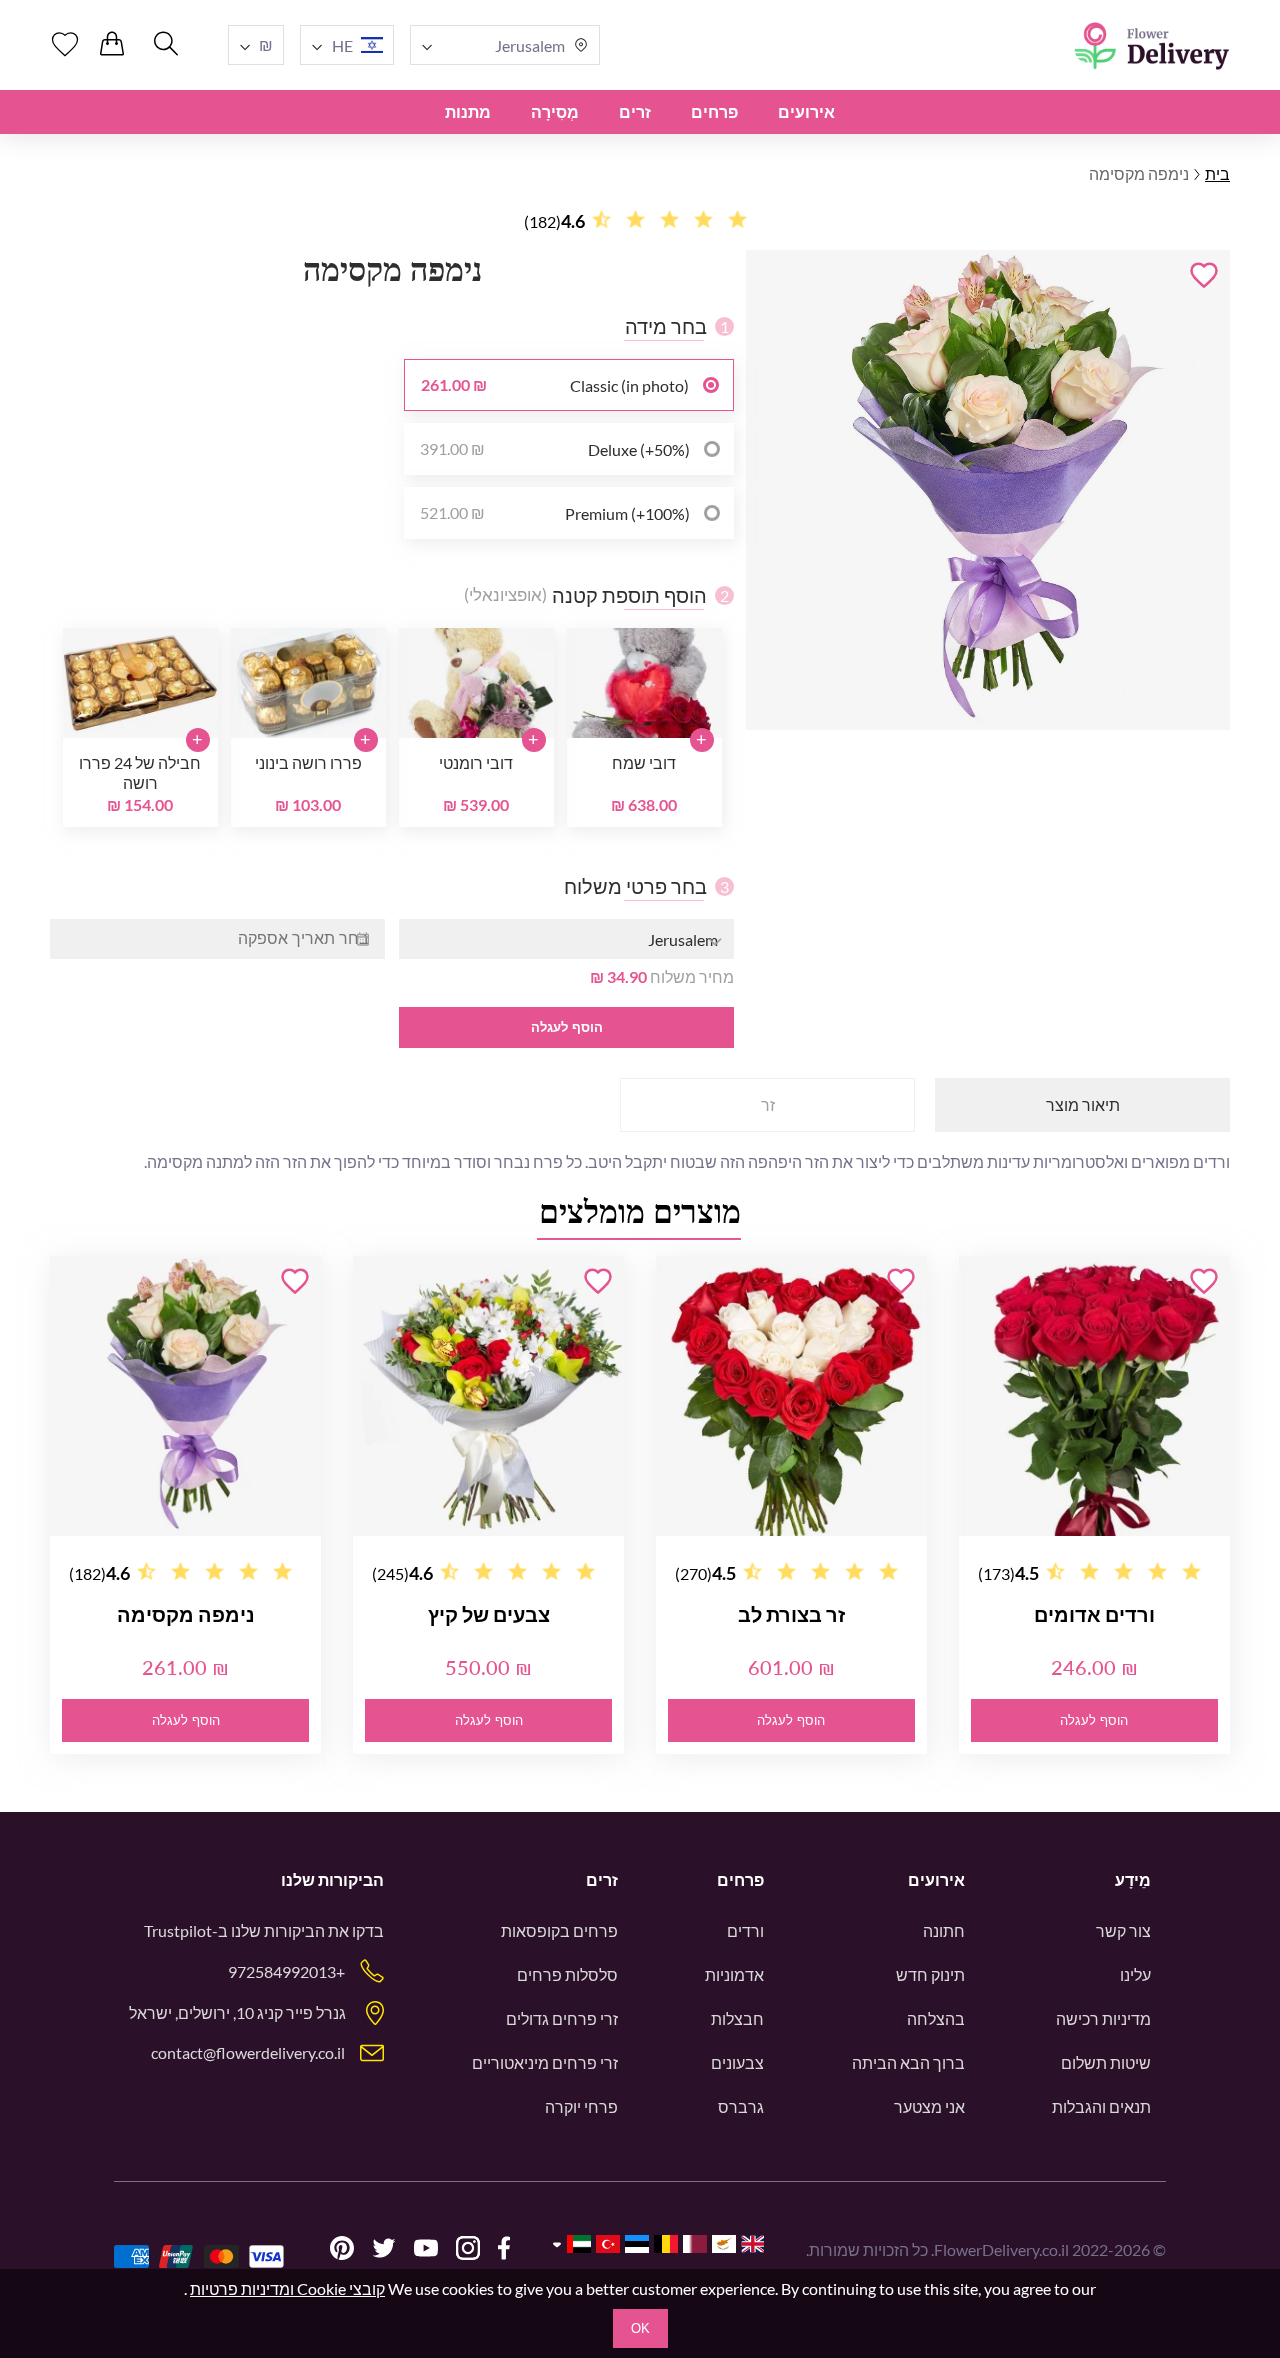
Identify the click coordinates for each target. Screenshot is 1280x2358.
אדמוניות (734, 1974)
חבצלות (737, 2018)
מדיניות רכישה (1103, 2018)
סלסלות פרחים (567, 1974)
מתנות (468, 111)
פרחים (714, 111)
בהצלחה (936, 2018)
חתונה (944, 1930)
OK (640, 2328)
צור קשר (1123, 1930)
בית (1217, 173)
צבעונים (737, 2062)
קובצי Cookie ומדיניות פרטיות (287, 2288)
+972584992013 (286, 1971)
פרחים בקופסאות (559, 1930)
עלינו (1135, 1974)
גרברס (741, 2106)
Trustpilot (178, 1930)
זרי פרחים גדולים (562, 2018)
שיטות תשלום (1106, 2062)
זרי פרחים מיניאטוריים (545, 2062)
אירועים (806, 111)
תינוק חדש (930, 1974)
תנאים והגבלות (1101, 2106)
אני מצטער (929, 2106)
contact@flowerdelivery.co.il (248, 2052)
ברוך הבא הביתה (908, 2062)
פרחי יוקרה (581, 2106)
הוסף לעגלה (567, 1027)
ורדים (745, 1930)
